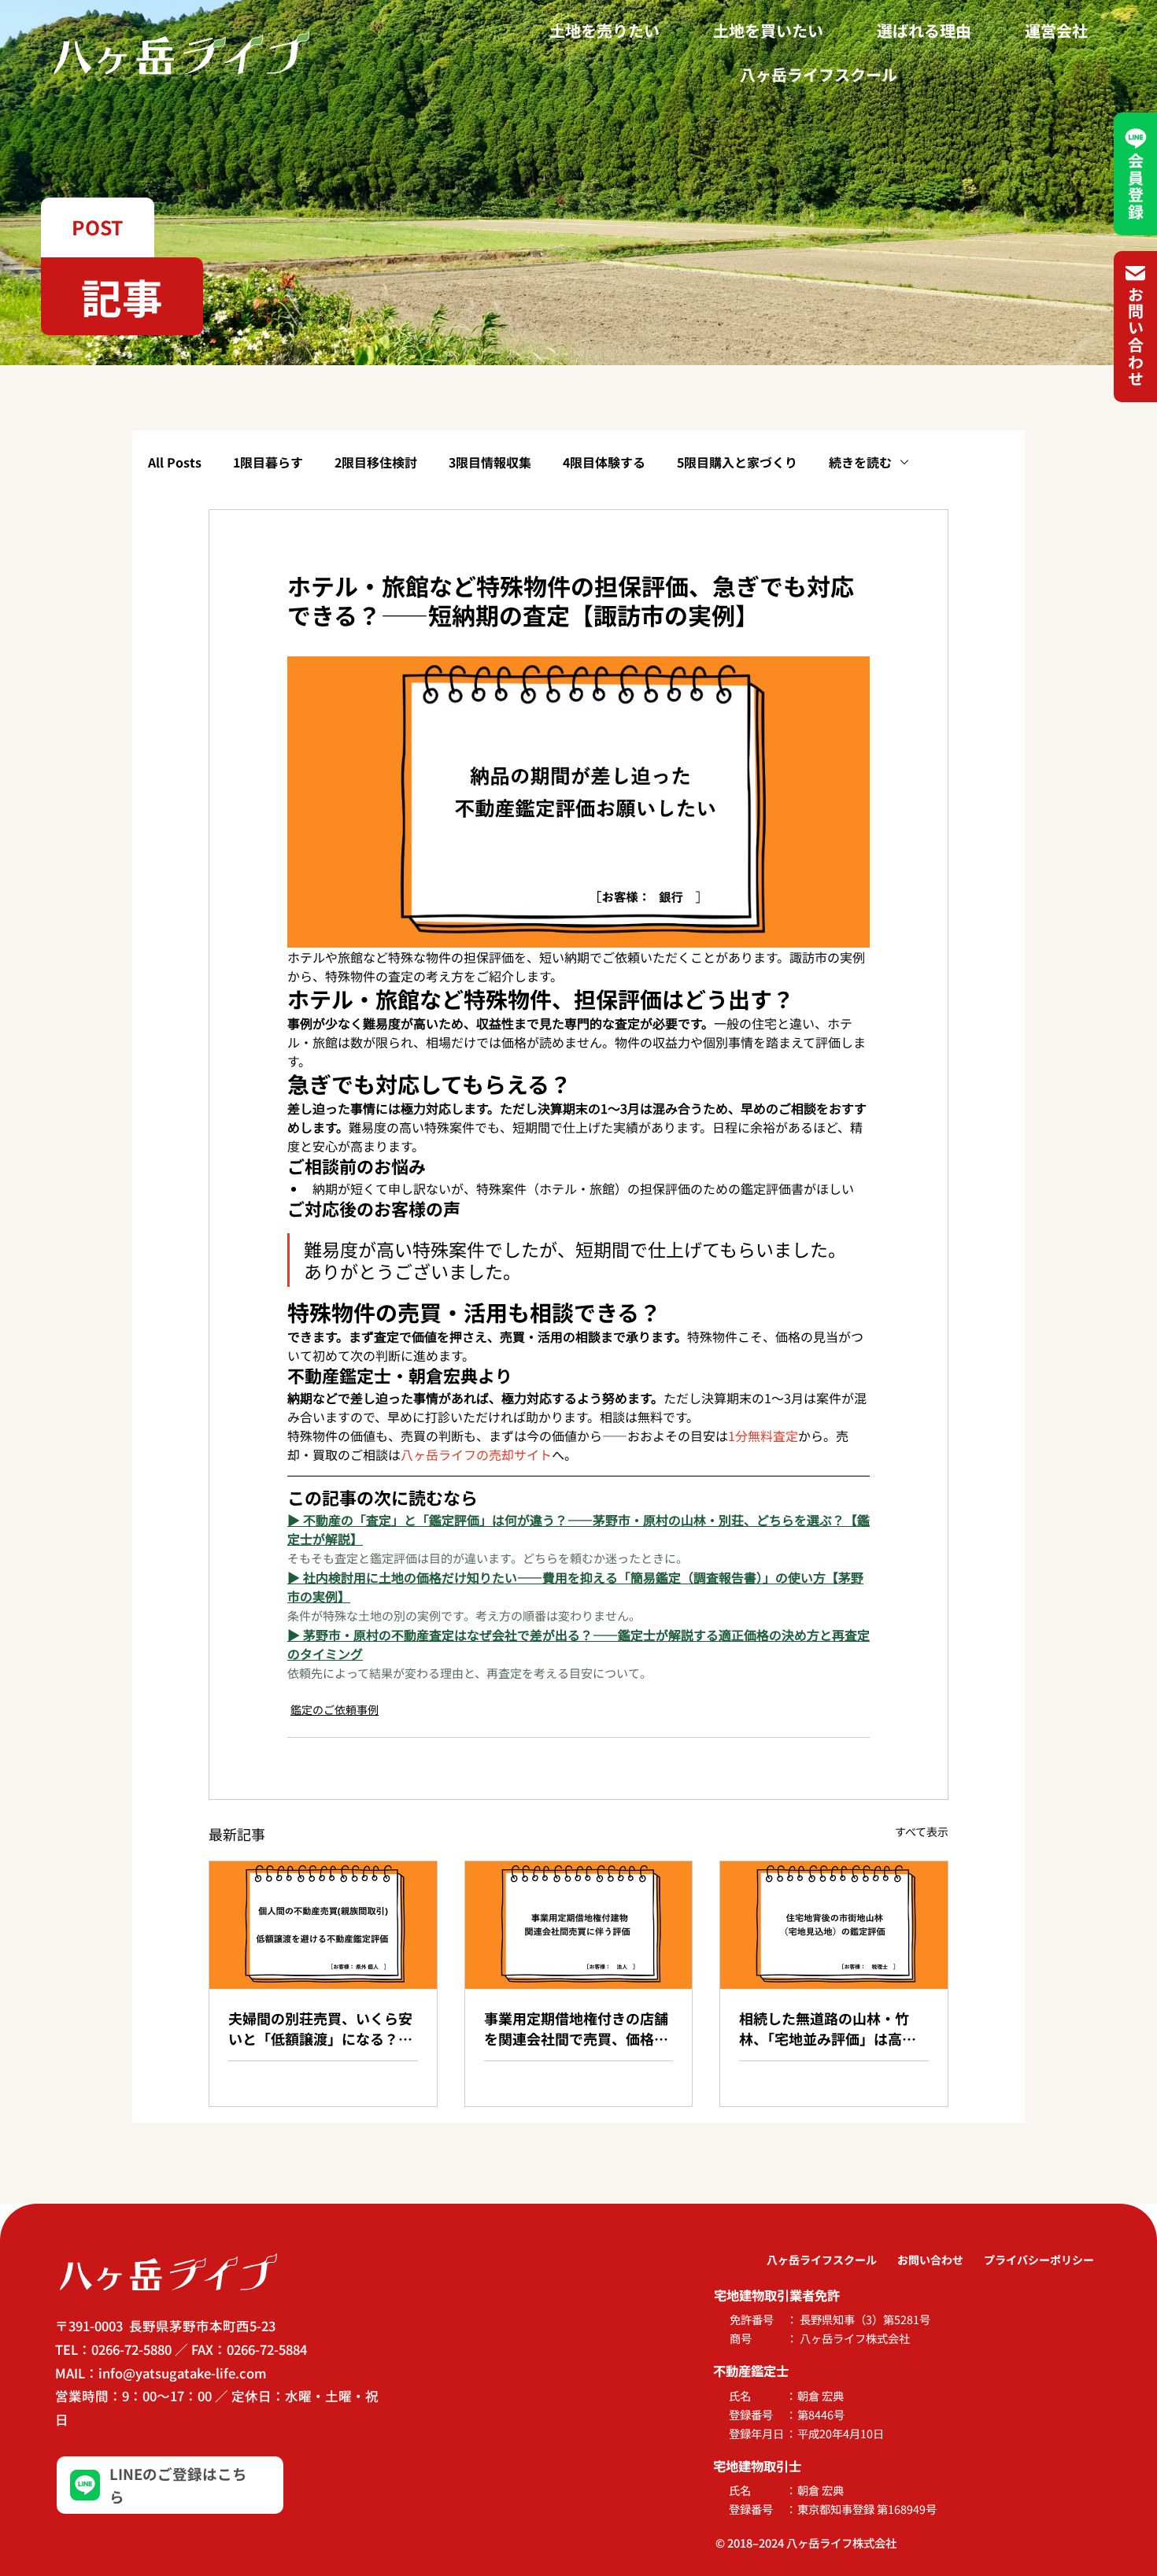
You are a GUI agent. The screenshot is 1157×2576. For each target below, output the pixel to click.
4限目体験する (604, 462)
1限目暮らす (268, 462)
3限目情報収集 (490, 462)
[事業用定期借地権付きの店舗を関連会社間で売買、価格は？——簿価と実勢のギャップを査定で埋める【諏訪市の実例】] (579, 1925)
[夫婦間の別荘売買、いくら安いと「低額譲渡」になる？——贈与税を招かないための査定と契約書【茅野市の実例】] (323, 1925)
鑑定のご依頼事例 (335, 1709)
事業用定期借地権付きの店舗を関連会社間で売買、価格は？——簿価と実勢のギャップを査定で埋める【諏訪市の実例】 (576, 2028)
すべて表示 (922, 1831)
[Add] (170, 2485)
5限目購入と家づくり (737, 462)
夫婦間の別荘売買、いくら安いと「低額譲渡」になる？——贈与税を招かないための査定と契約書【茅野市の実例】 (320, 2028)
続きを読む (860, 462)
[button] (98, 227)
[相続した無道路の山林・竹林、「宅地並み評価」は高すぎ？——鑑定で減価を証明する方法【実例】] (834, 1925)
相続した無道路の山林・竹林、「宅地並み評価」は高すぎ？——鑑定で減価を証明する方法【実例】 (831, 2028)
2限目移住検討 (376, 462)
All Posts (175, 462)
